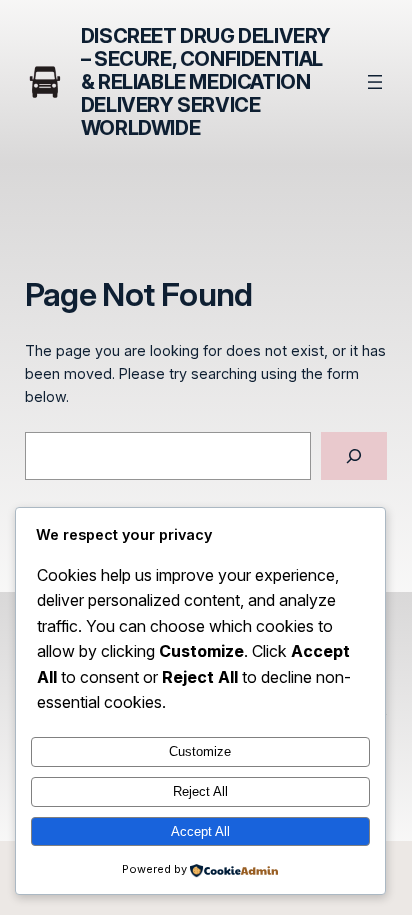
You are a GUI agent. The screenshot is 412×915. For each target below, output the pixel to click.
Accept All (200, 831)
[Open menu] (375, 82)
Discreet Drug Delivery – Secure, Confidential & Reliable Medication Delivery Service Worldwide (206, 82)
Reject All (200, 791)
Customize (200, 751)
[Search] (354, 455)
